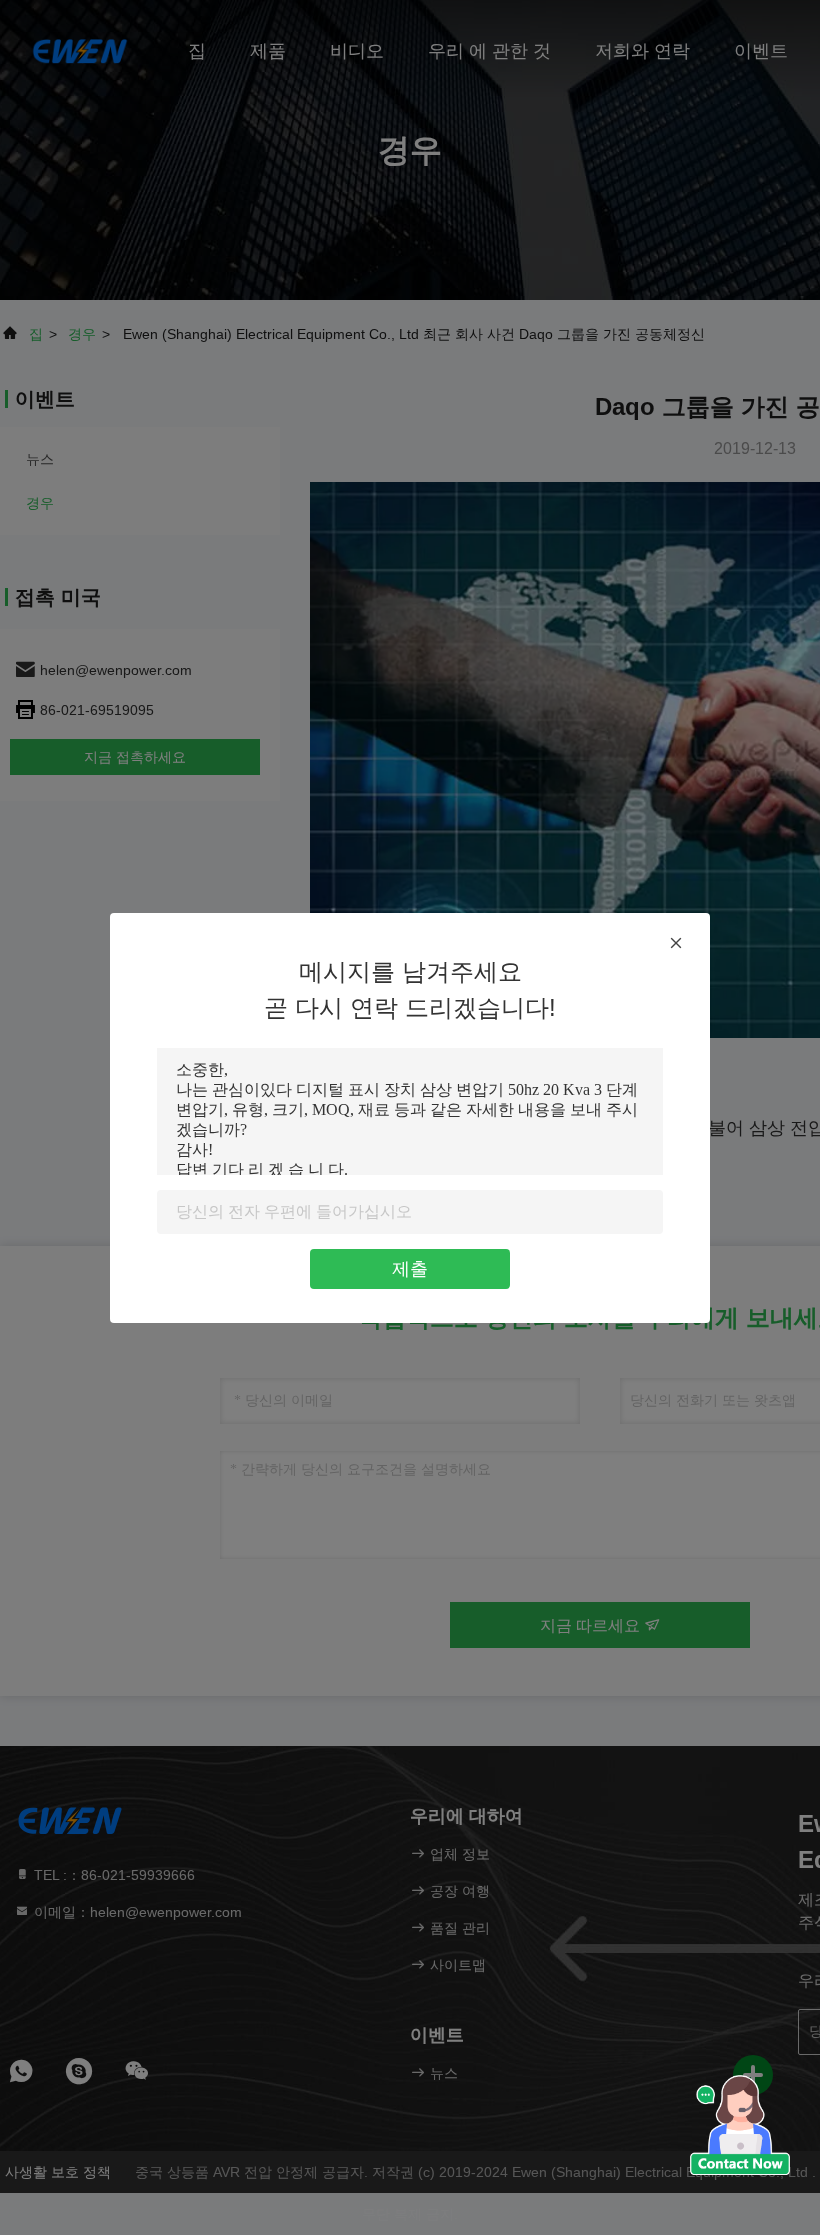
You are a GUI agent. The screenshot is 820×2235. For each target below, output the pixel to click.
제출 (410, 1269)
